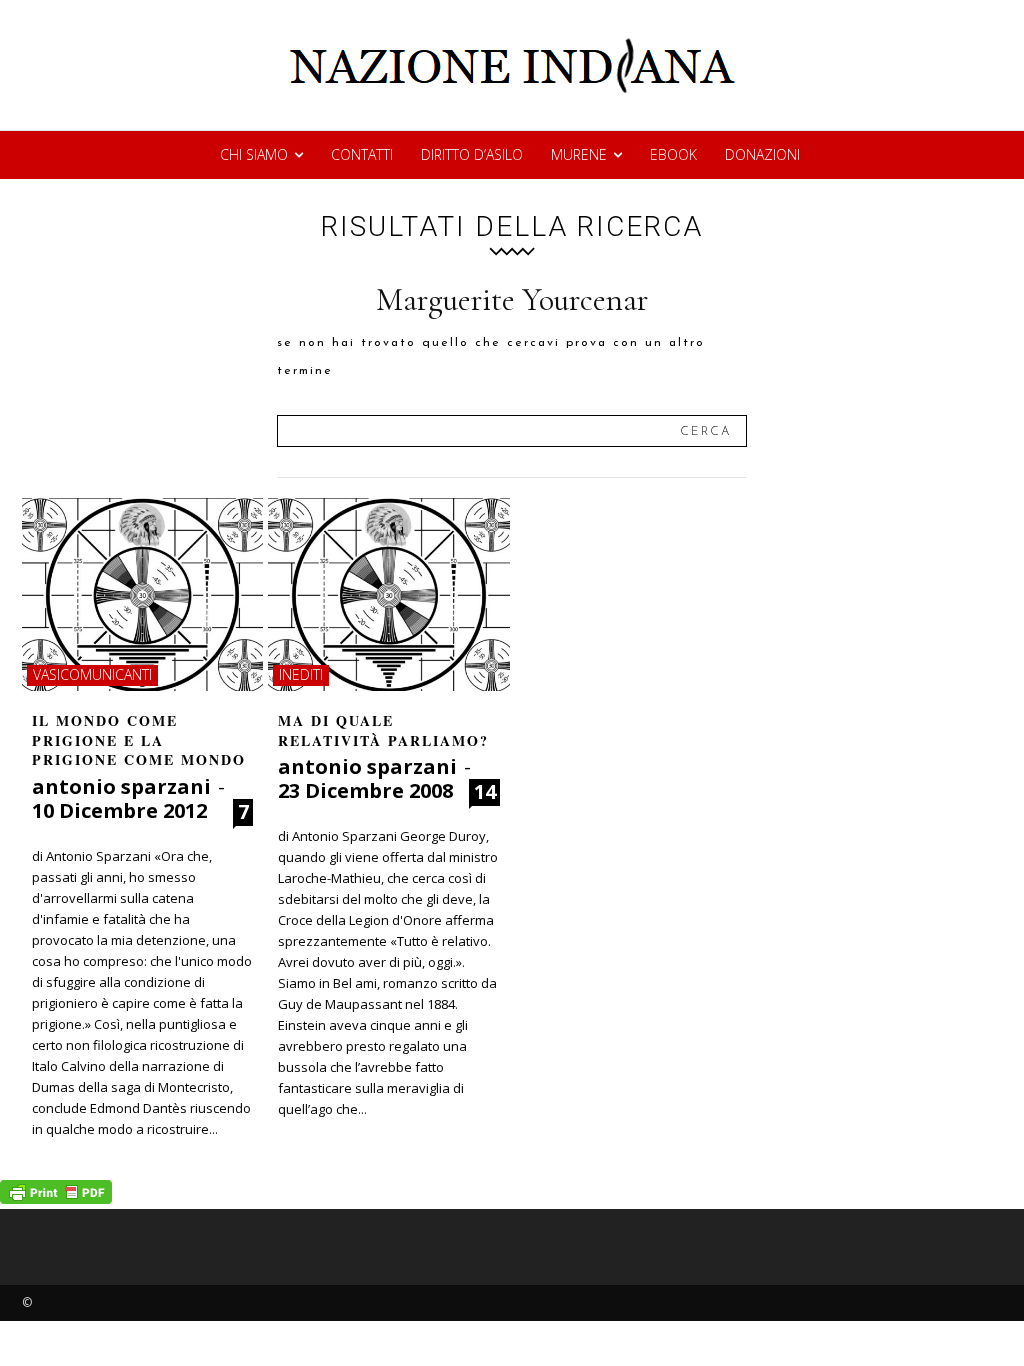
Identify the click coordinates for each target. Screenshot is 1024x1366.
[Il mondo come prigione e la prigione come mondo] (142, 594)
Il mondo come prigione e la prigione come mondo (139, 740)
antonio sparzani (121, 786)
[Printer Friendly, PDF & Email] (56, 1198)
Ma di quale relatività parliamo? (383, 730)
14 (485, 792)
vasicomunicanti (92, 674)
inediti (301, 674)
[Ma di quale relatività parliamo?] (388, 594)
